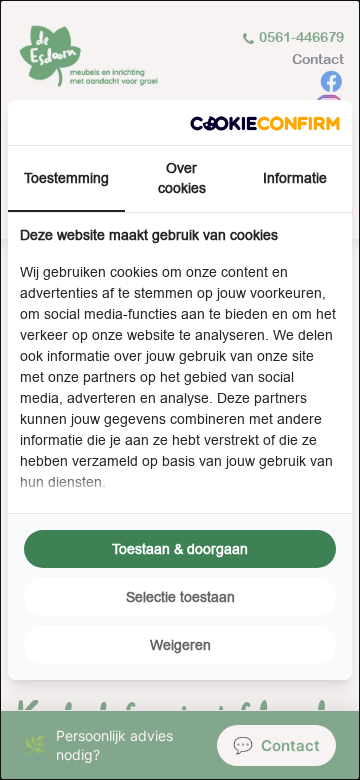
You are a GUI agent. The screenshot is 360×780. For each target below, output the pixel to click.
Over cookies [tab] (182, 178)
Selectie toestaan (180, 597)
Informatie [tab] (295, 178)
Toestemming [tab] (66, 178)
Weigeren (180, 645)
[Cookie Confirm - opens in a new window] (265, 122)
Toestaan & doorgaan (180, 549)
